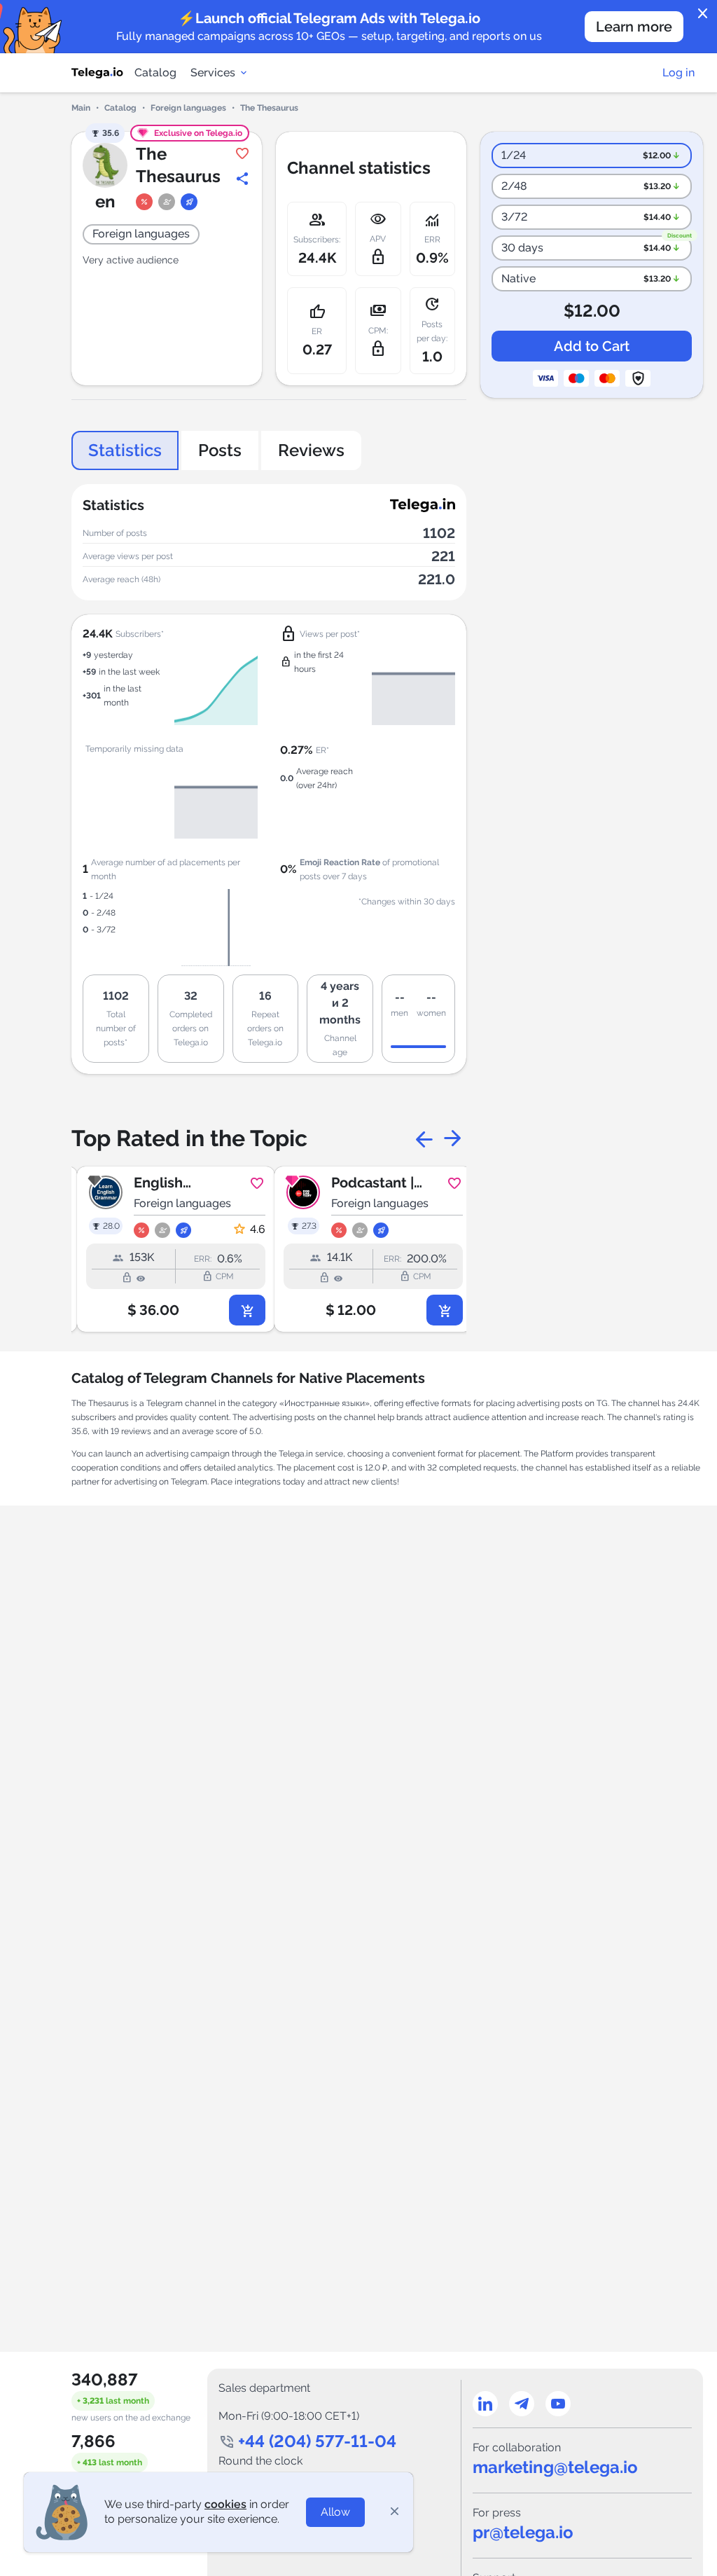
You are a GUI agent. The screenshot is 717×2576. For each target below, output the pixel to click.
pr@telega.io (523, 2532)
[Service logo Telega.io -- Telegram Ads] (97, 73)
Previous (424, 1138)
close (703, 14)
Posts (220, 450)
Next (452, 1138)
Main (81, 108)
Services (213, 73)
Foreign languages (188, 108)
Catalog (155, 73)
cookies (225, 2504)
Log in (678, 73)
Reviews (311, 450)
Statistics (125, 450)
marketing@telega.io (555, 2467)
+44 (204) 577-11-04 (317, 2441)
